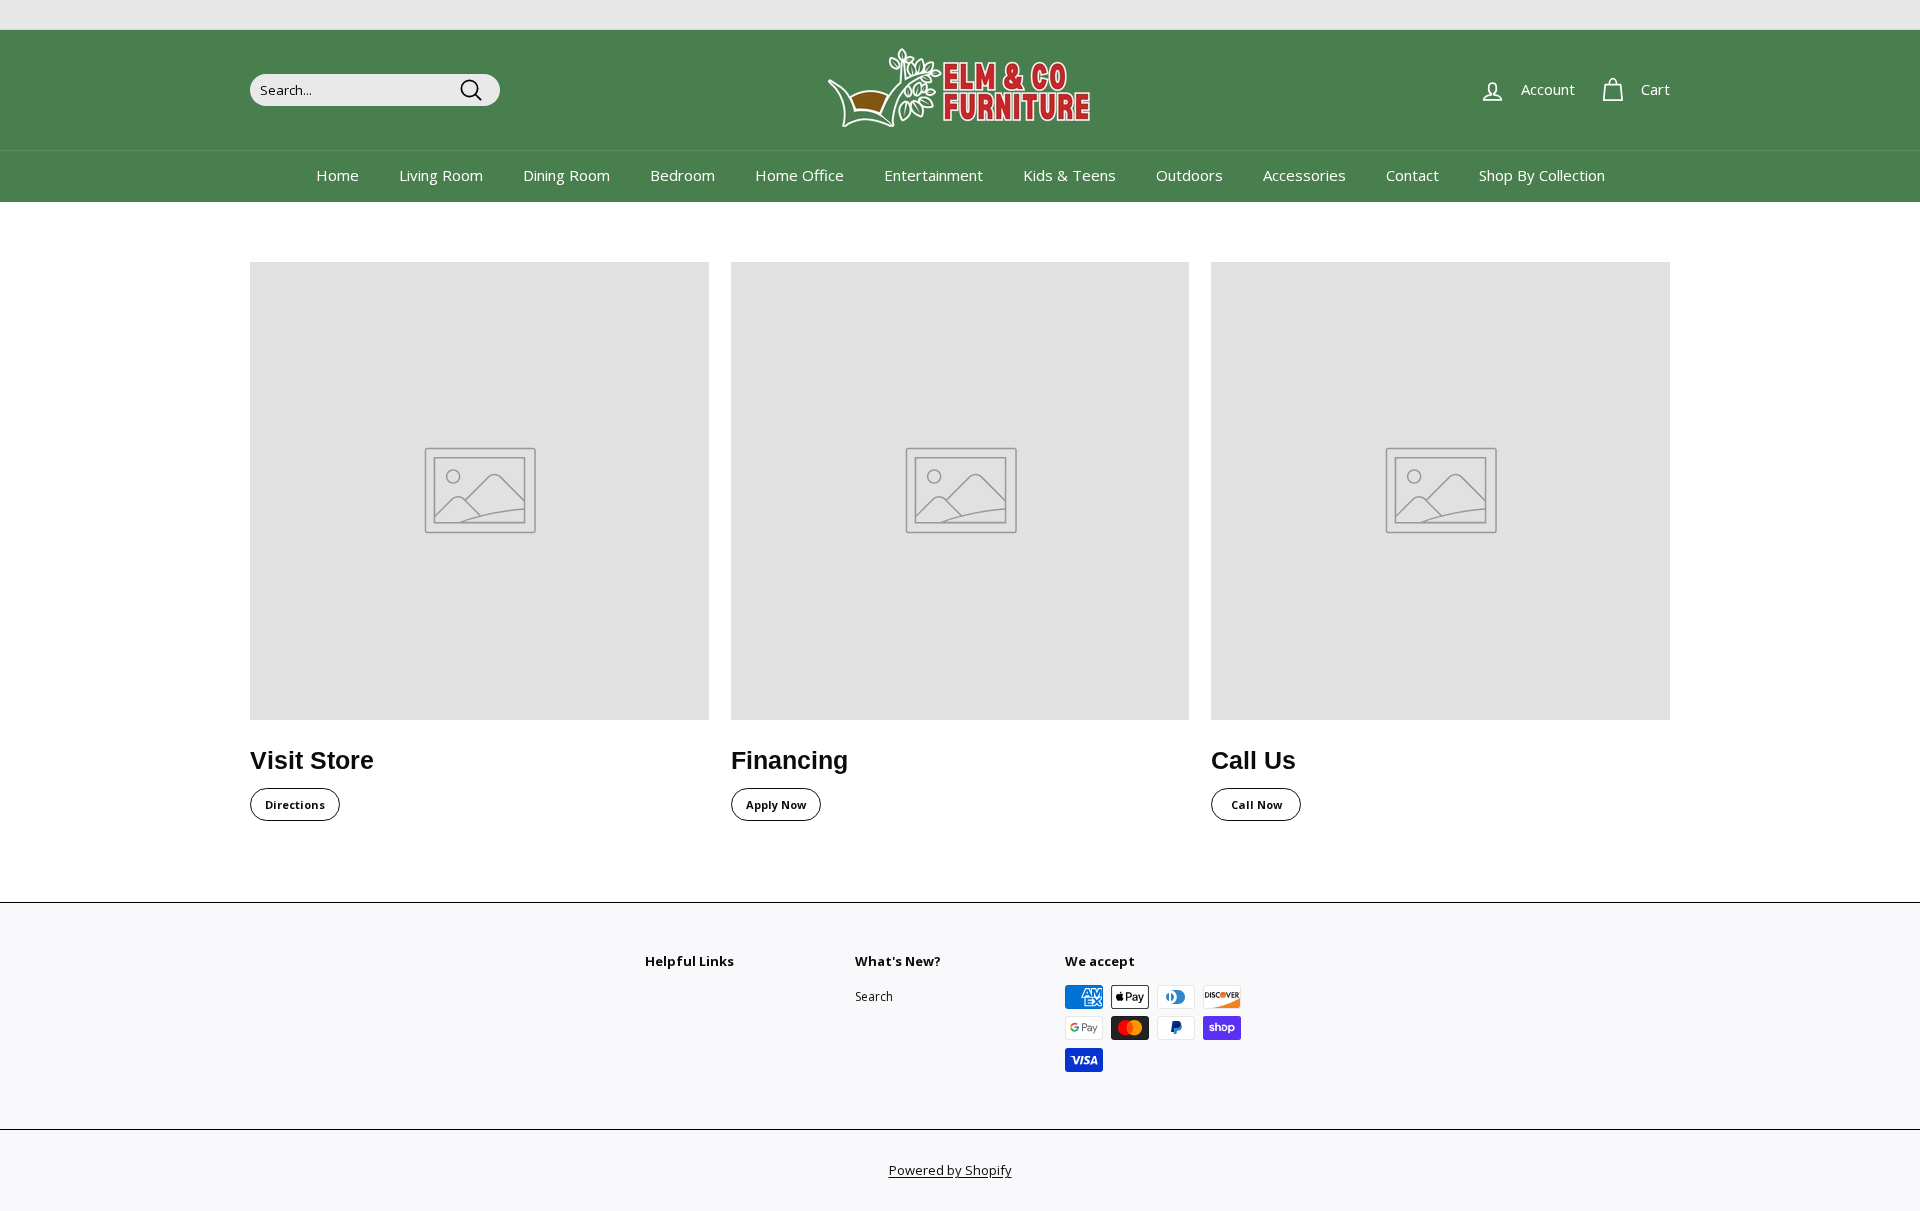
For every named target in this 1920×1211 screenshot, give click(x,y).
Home (337, 175)
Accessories (1304, 175)
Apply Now (776, 804)
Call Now (1256, 804)
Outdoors (1189, 175)
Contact (1412, 175)
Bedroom (682, 175)
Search (874, 996)
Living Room (441, 175)
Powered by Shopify (950, 1170)
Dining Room (566, 175)
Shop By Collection (1542, 175)
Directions (295, 804)
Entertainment (933, 175)
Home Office (799, 175)
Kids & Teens (1069, 175)
